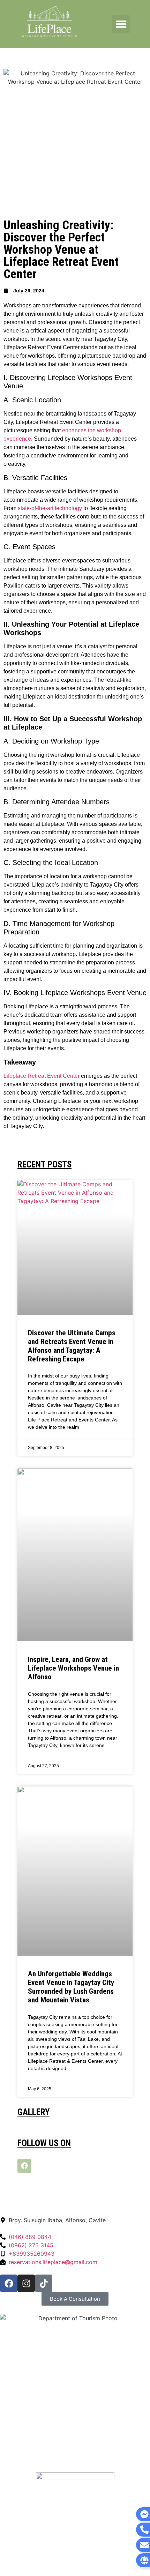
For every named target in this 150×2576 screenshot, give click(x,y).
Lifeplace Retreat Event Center (42, 1076)
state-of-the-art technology (50, 508)
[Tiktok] (44, 2283)
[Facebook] (24, 2166)
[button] (121, 24)
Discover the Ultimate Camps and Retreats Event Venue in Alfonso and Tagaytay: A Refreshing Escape (72, 1346)
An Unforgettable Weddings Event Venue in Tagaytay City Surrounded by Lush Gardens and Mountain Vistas (71, 1987)
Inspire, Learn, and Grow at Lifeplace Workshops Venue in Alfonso (73, 1668)
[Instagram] (26, 2283)
